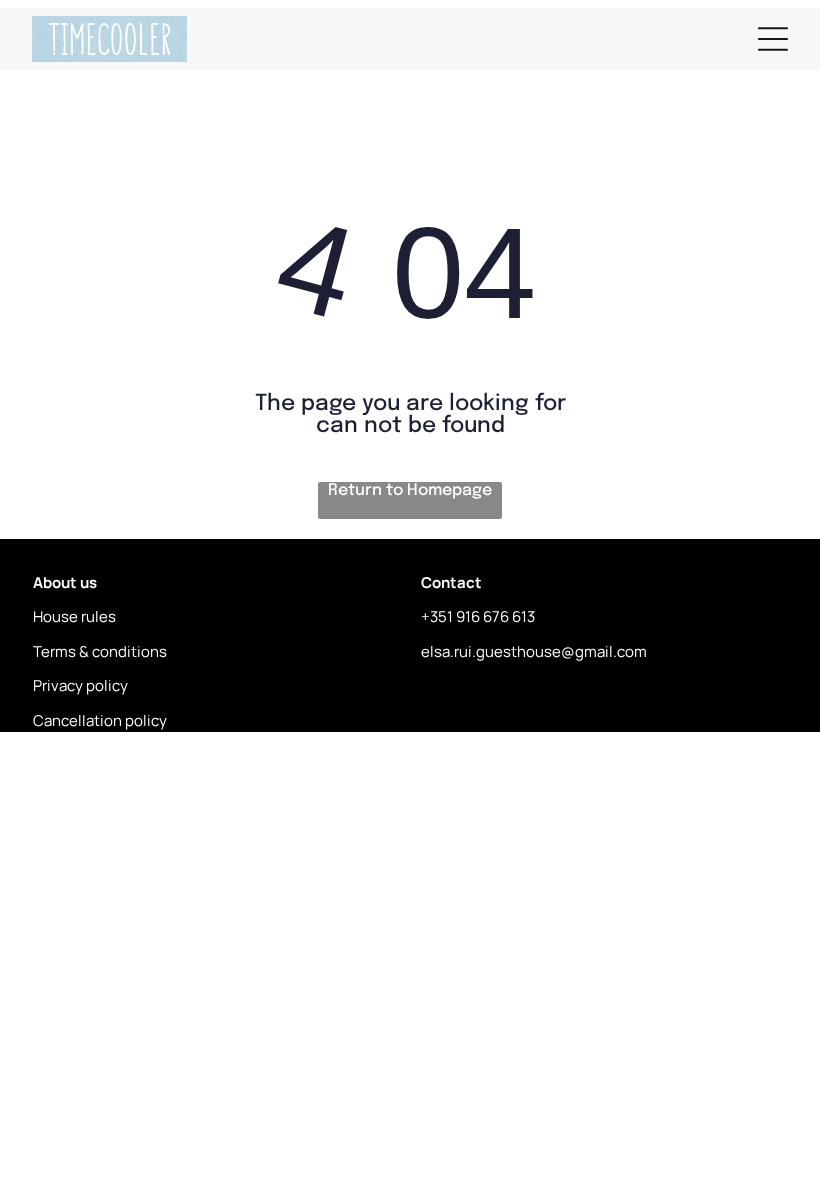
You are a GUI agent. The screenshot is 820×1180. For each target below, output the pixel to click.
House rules (74, 616)
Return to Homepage (410, 490)
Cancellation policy (100, 720)
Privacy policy (80, 685)
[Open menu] (773, 39)
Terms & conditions (100, 651)
